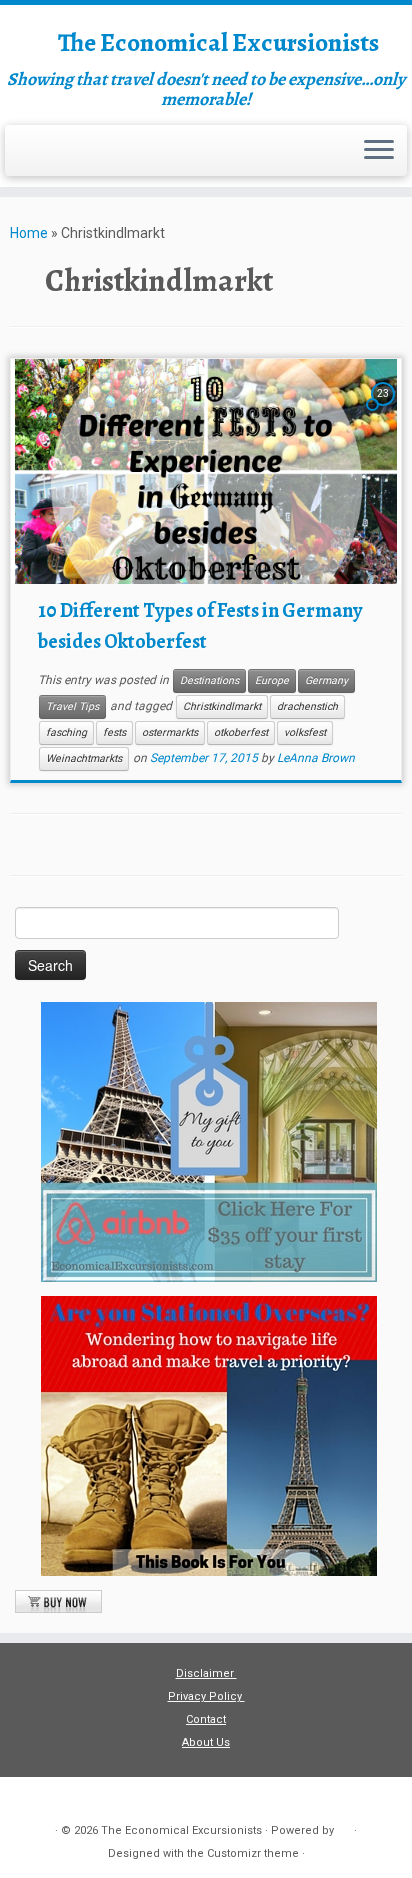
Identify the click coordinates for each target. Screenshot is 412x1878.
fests (114, 732)
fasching (66, 732)
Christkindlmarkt (222, 706)
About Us (206, 1742)
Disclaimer (206, 1673)
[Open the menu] (379, 151)
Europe (272, 680)
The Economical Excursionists (218, 43)
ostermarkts (170, 732)
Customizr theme (253, 1853)
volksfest (305, 732)
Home (29, 233)
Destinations (209, 680)
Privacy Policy (206, 1696)
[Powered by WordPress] (344, 1827)
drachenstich (307, 706)
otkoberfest (241, 732)
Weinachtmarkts (84, 758)
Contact (206, 1719)
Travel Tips (72, 706)
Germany (326, 680)
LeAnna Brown (316, 758)
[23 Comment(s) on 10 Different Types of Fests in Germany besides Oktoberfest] (385, 410)
